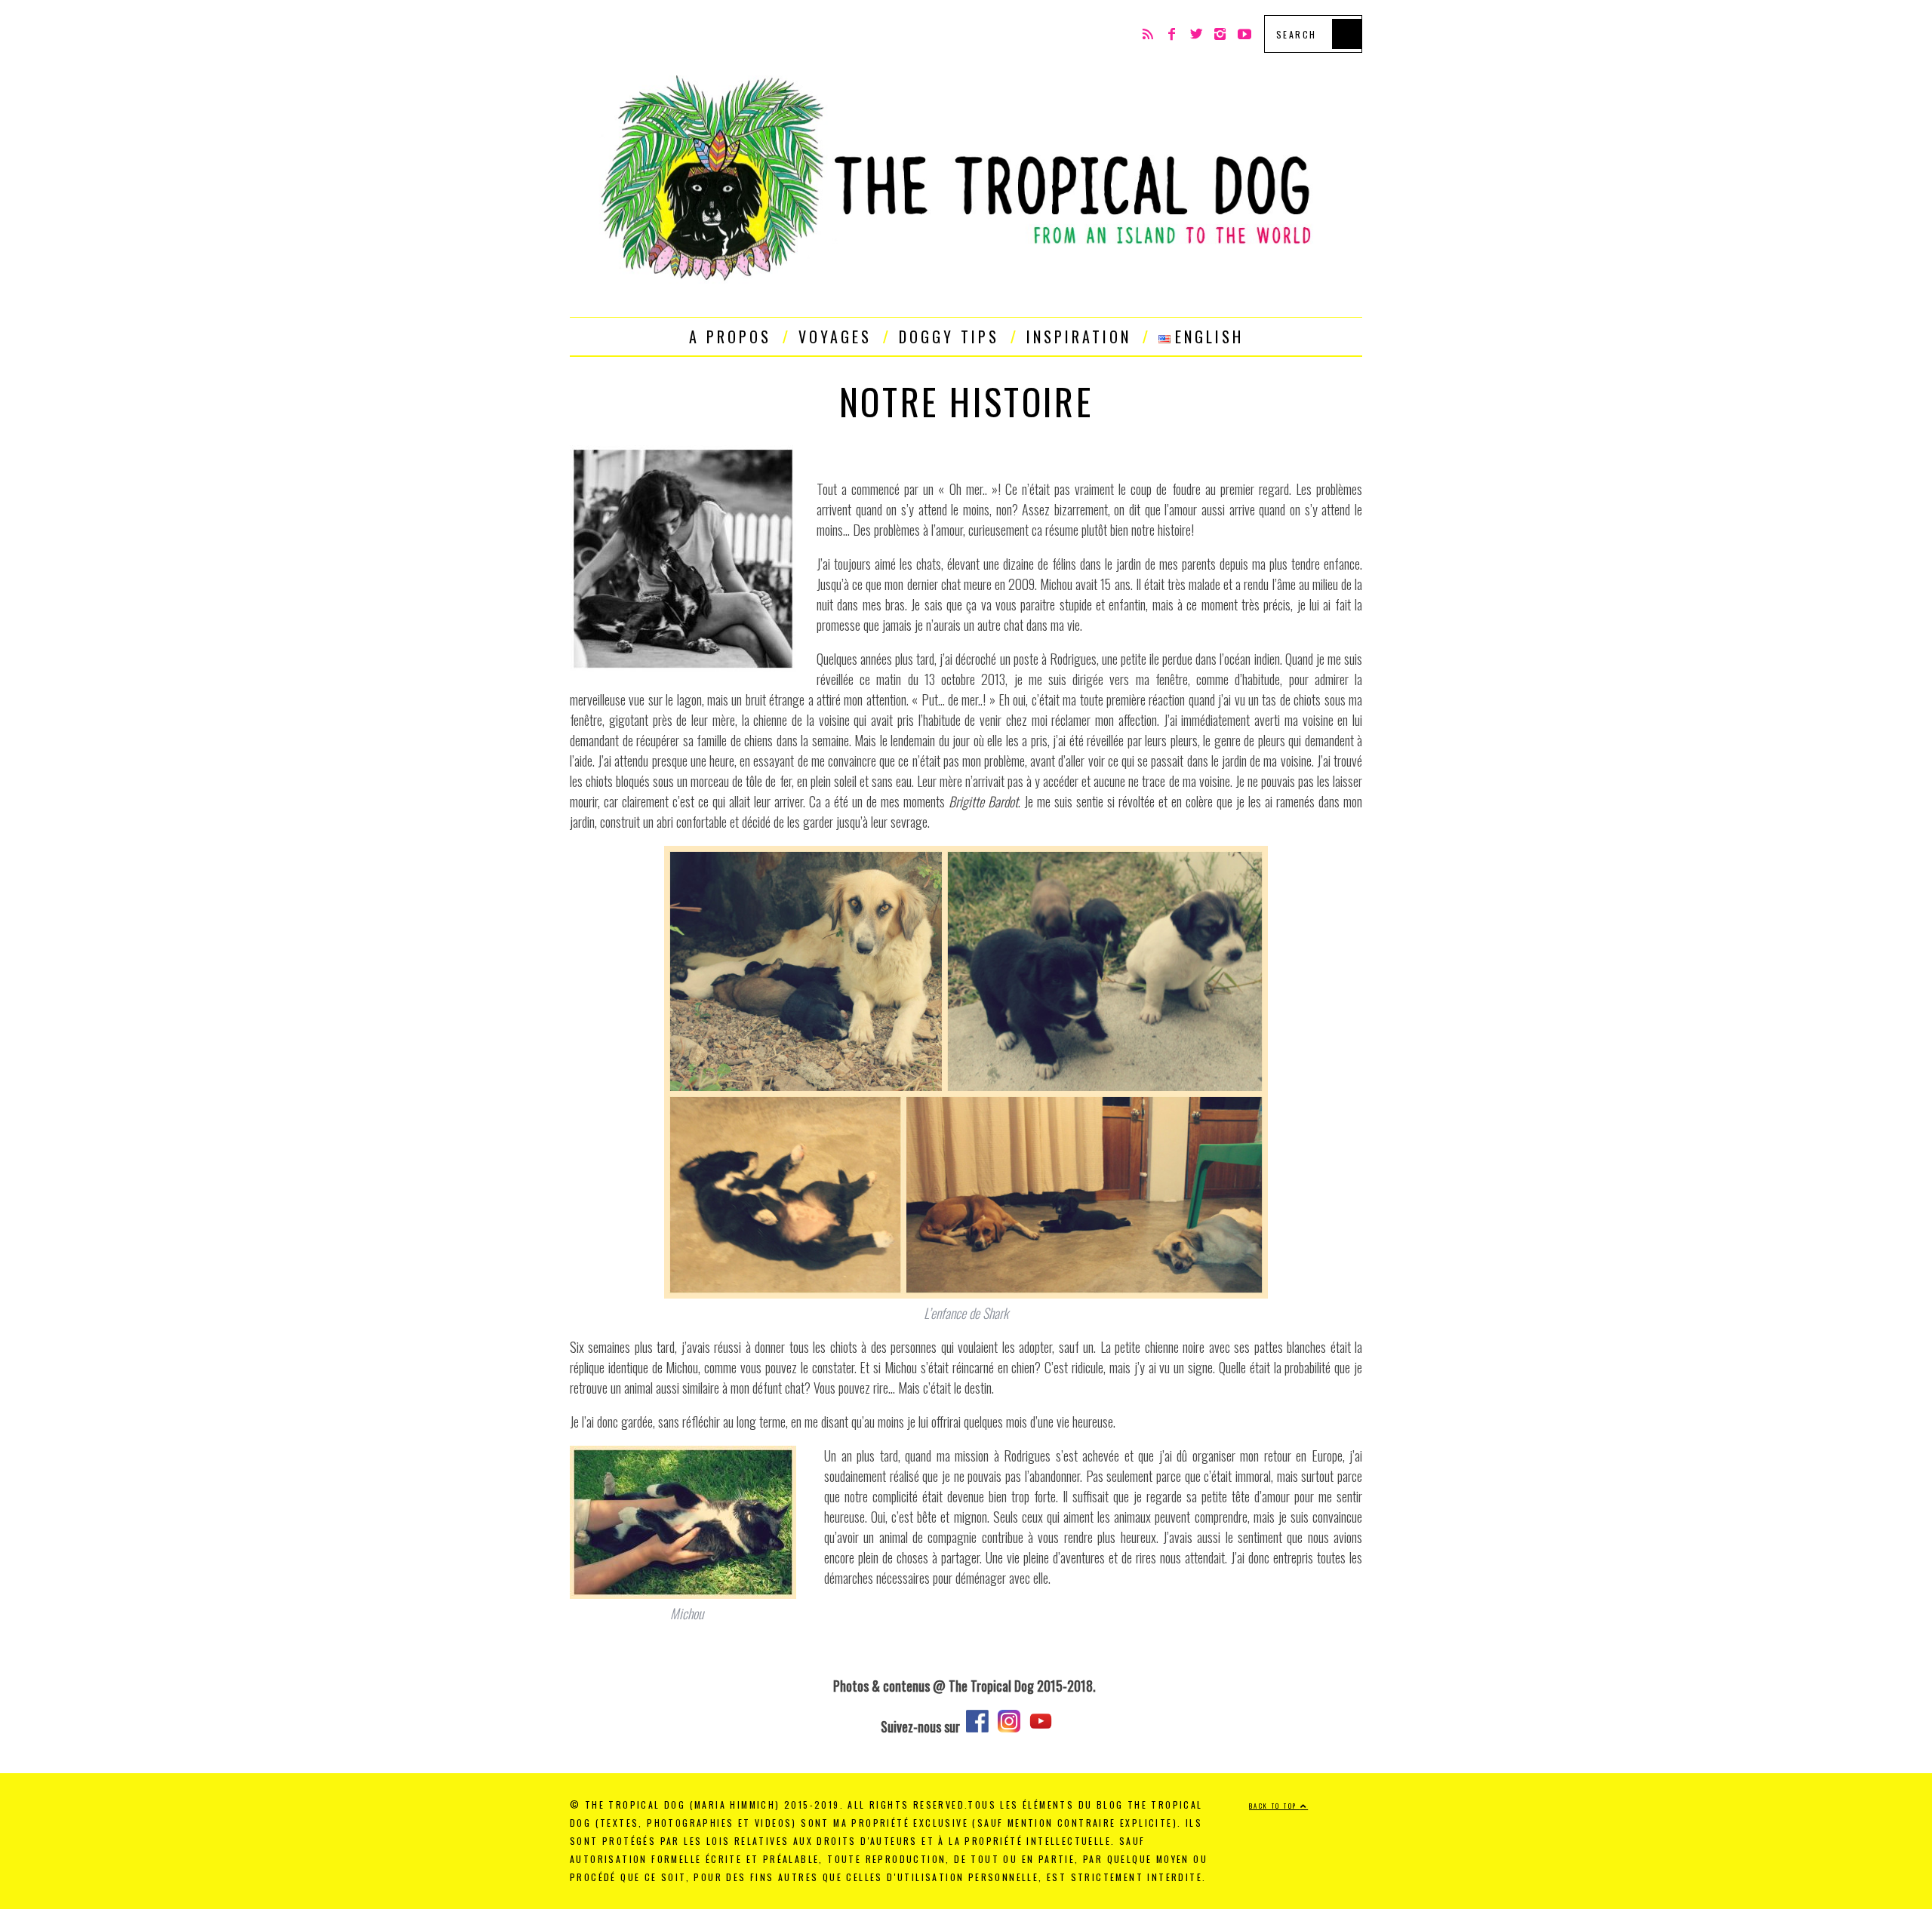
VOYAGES (835, 337)
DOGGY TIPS (949, 337)
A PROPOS (730, 337)
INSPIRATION (1079, 337)
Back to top (1275, 1806)
